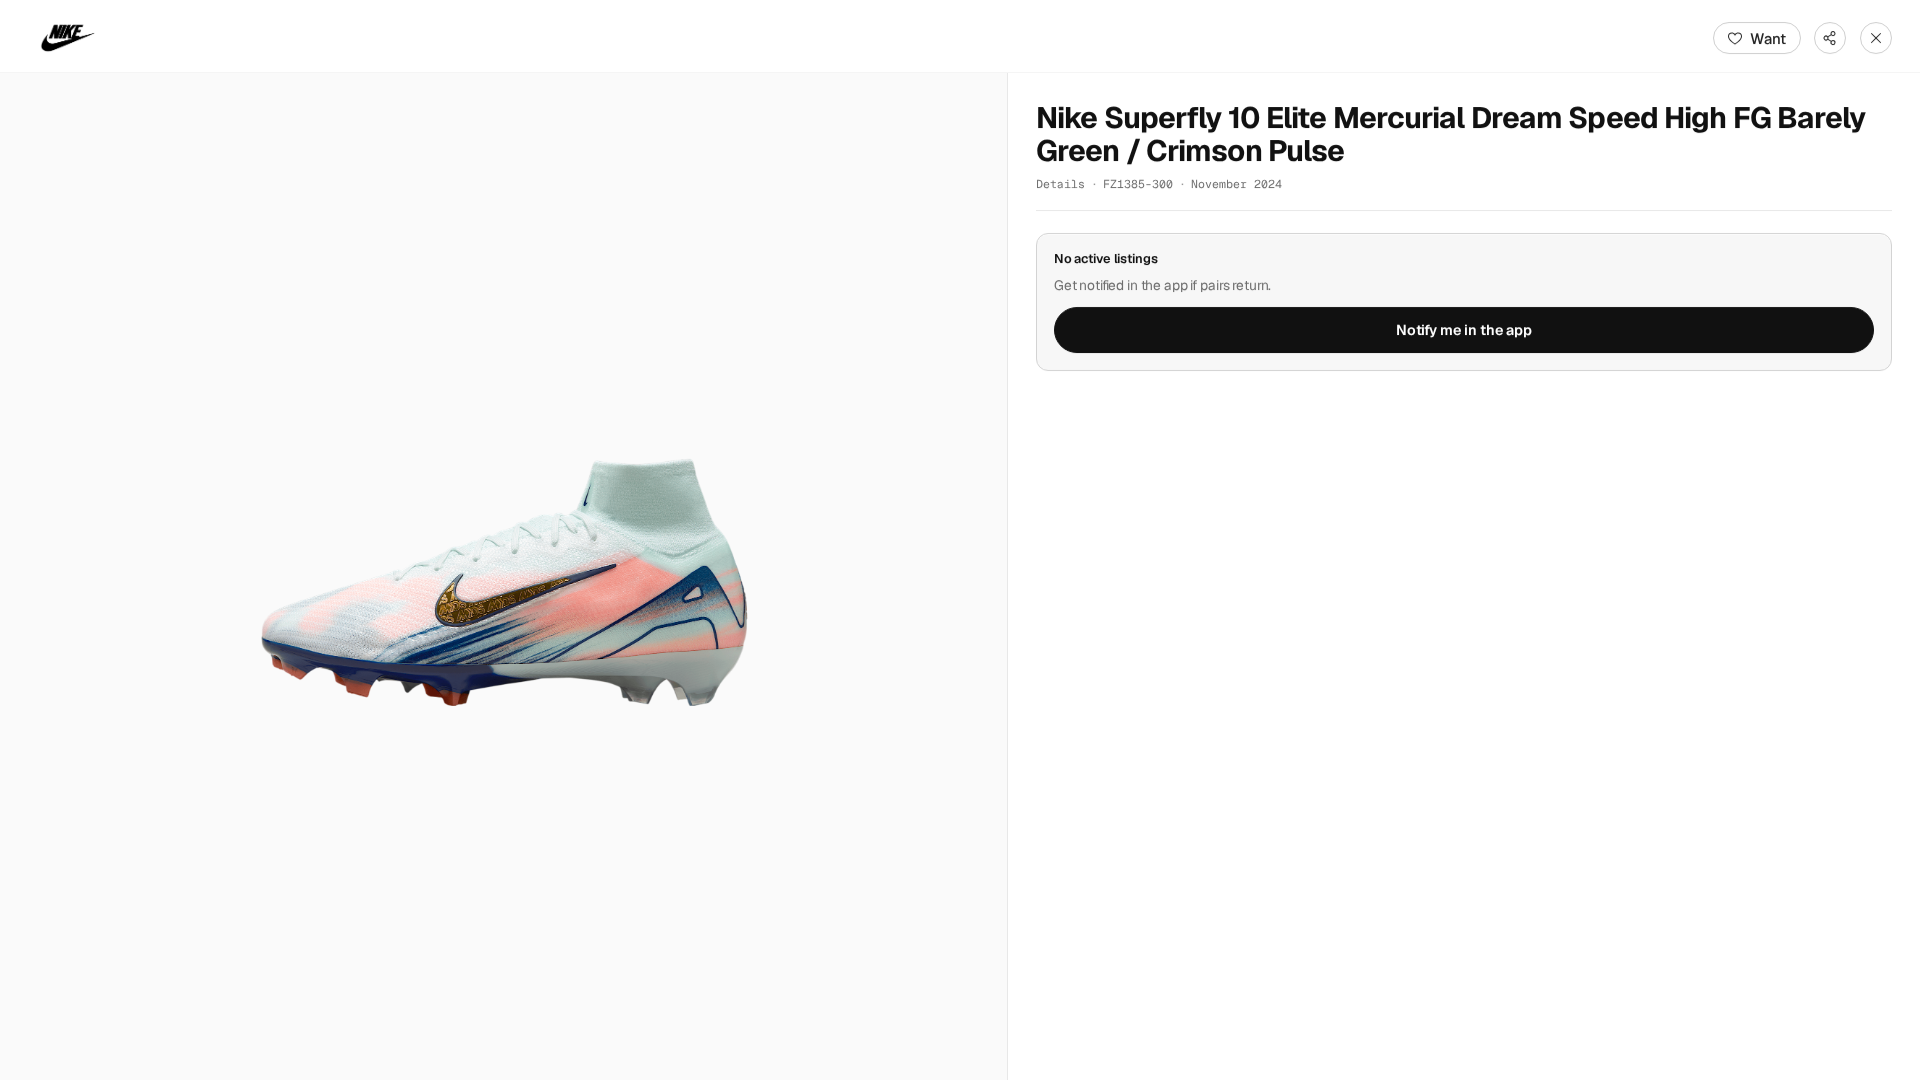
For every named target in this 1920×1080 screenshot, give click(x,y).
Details (1060, 183)
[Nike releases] (68, 38)
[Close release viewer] (1876, 38)
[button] (503, 576)
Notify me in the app (1464, 330)
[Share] (1830, 38)
